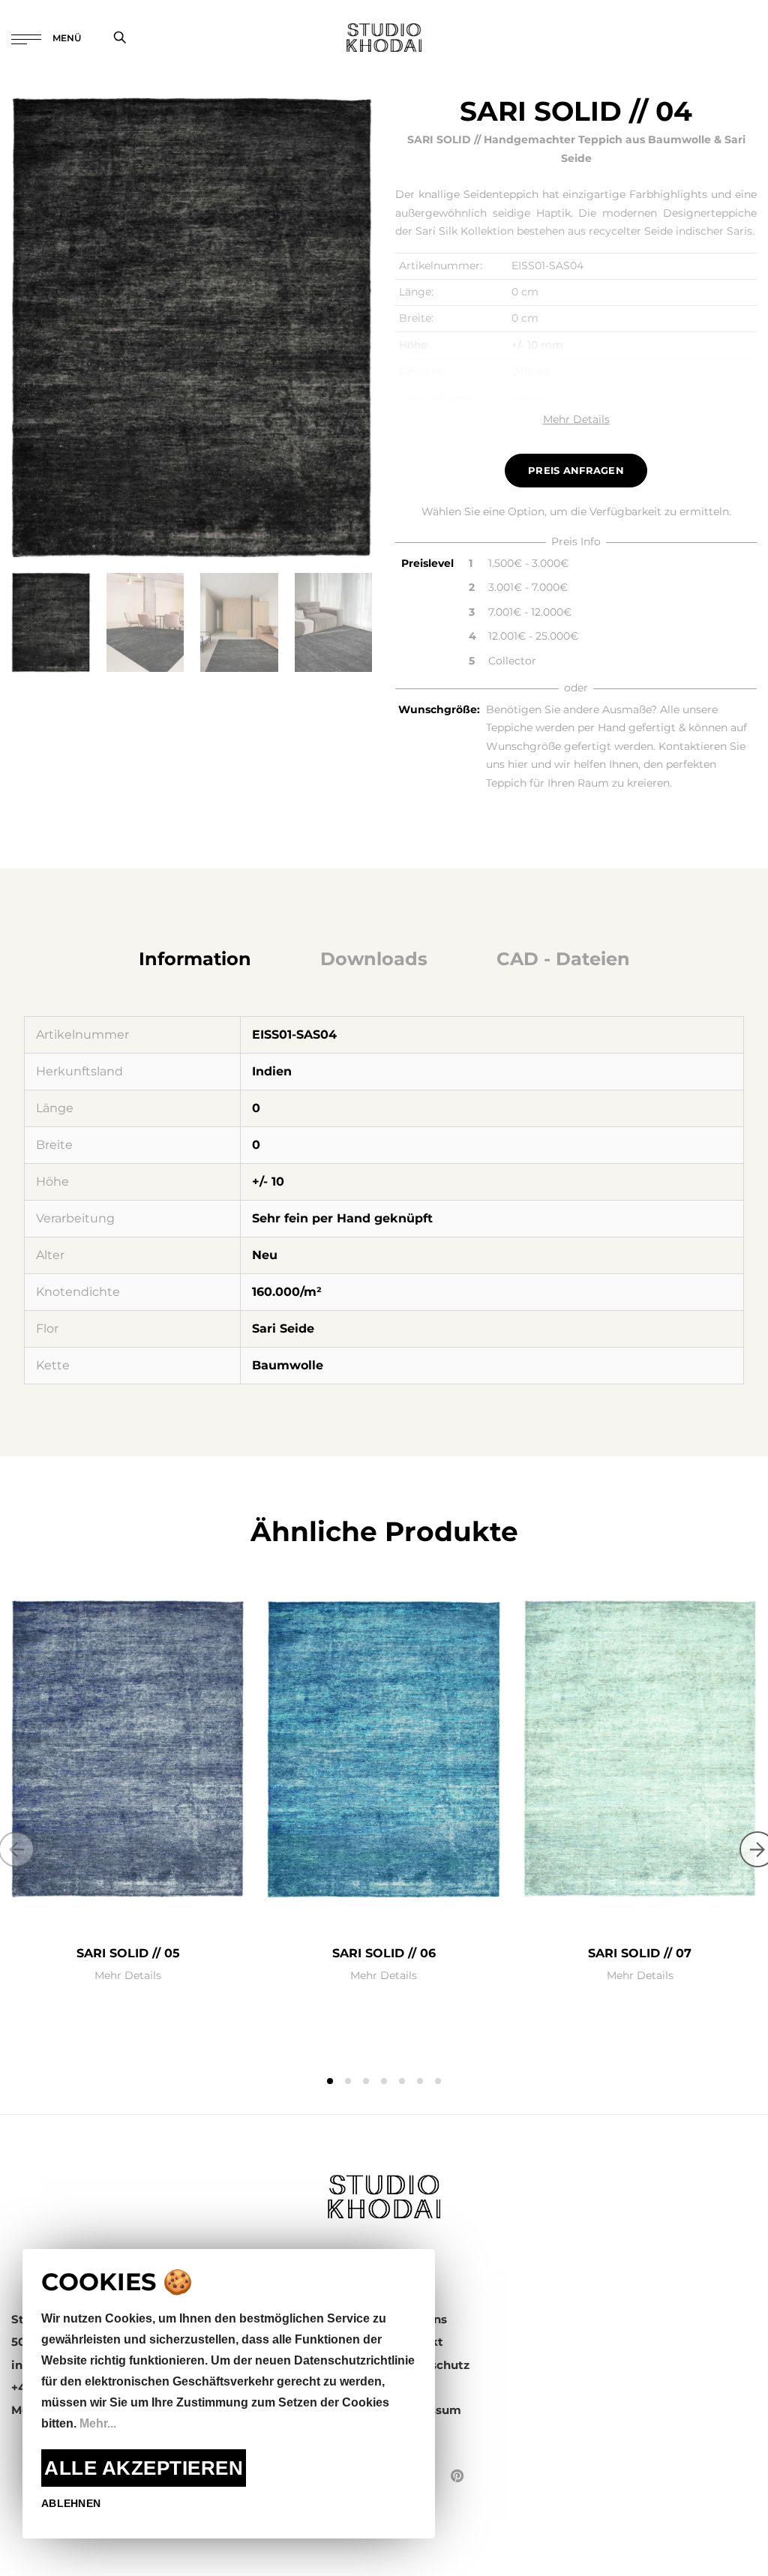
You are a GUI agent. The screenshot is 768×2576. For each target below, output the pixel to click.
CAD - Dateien (563, 959)
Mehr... (98, 2423)
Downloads (374, 959)
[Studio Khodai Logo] (384, 37)
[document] (229, 2394)
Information (195, 959)
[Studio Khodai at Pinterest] (457, 2476)
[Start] (384, 2195)
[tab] (195, 959)
